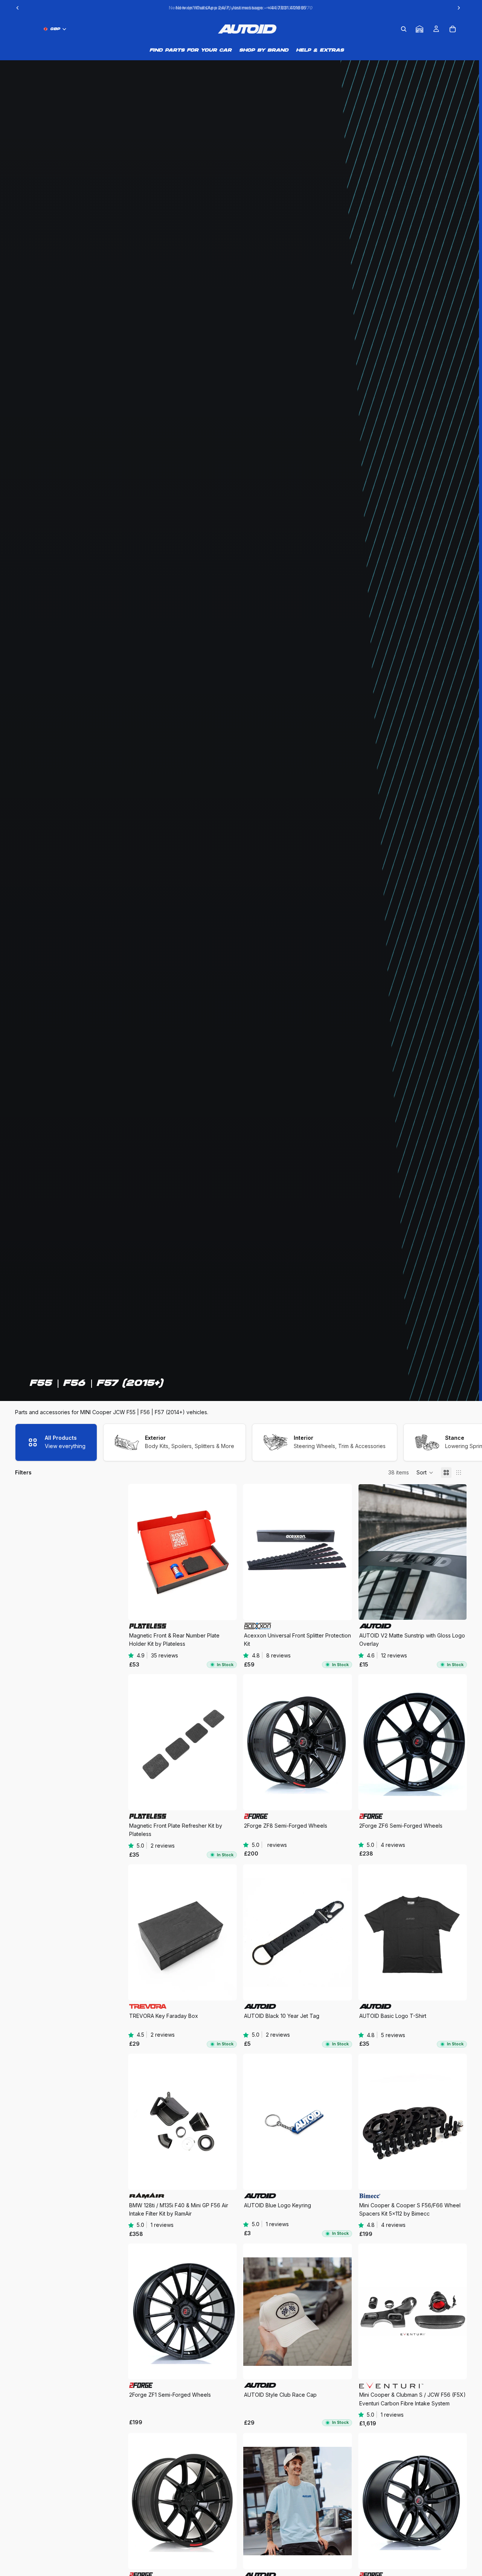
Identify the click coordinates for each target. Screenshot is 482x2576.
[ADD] (340, 1608)
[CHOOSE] (225, 1608)
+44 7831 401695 (287, 8)
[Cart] (453, 29)
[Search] (404, 29)
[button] (425, 1473)
